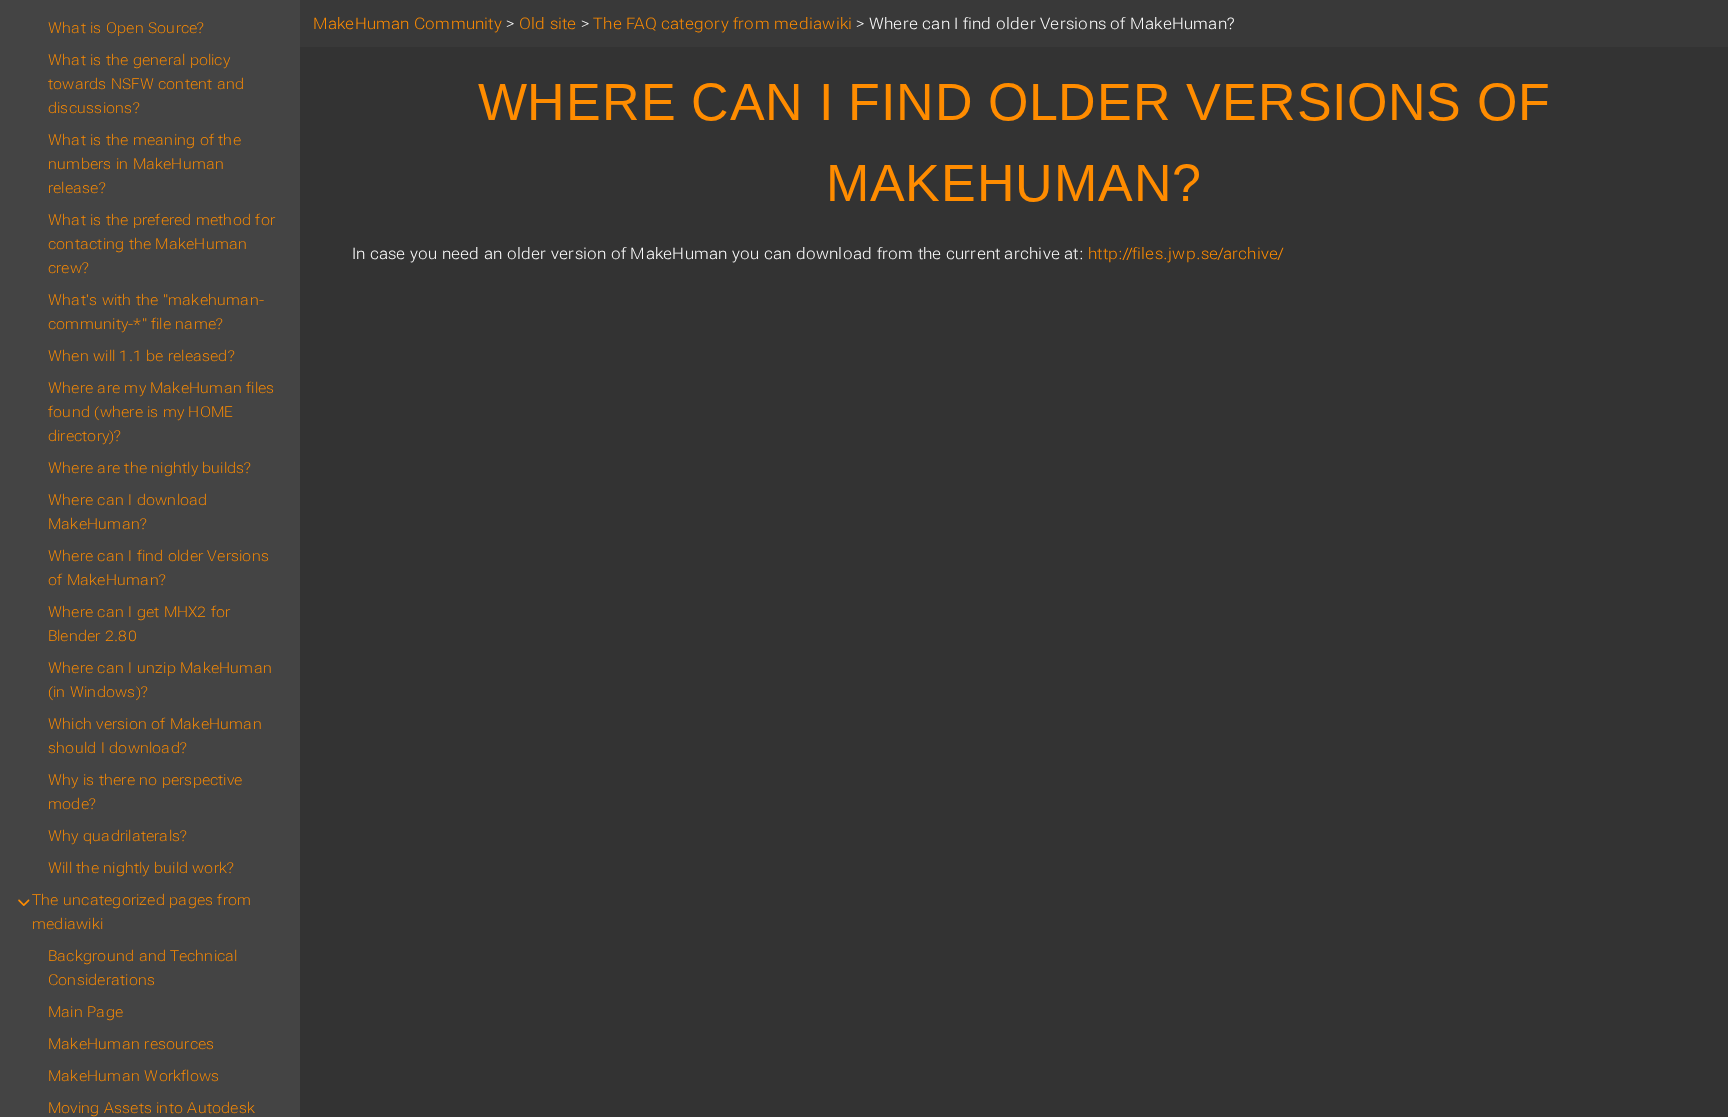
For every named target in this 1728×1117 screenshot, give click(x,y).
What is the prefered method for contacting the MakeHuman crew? (161, 244)
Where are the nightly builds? (150, 468)
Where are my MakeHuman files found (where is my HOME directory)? (161, 412)
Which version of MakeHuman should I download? (155, 736)
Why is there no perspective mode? (145, 792)
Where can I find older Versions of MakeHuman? (158, 568)
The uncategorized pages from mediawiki (141, 912)
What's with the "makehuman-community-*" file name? (156, 312)
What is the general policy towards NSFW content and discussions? (146, 84)
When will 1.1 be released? (141, 356)
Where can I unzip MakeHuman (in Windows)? (160, 680)
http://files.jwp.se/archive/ (1185, 253)
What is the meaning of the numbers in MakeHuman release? (144, 164)
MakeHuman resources (131, 1044)
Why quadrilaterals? (117, 836)
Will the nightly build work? (141, 868)
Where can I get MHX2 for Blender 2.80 (139, 624)
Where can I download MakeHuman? (128, 512)
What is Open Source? (126, 28)
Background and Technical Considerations (142, 968)
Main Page (85, 1012)
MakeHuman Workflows (133, 1076)
